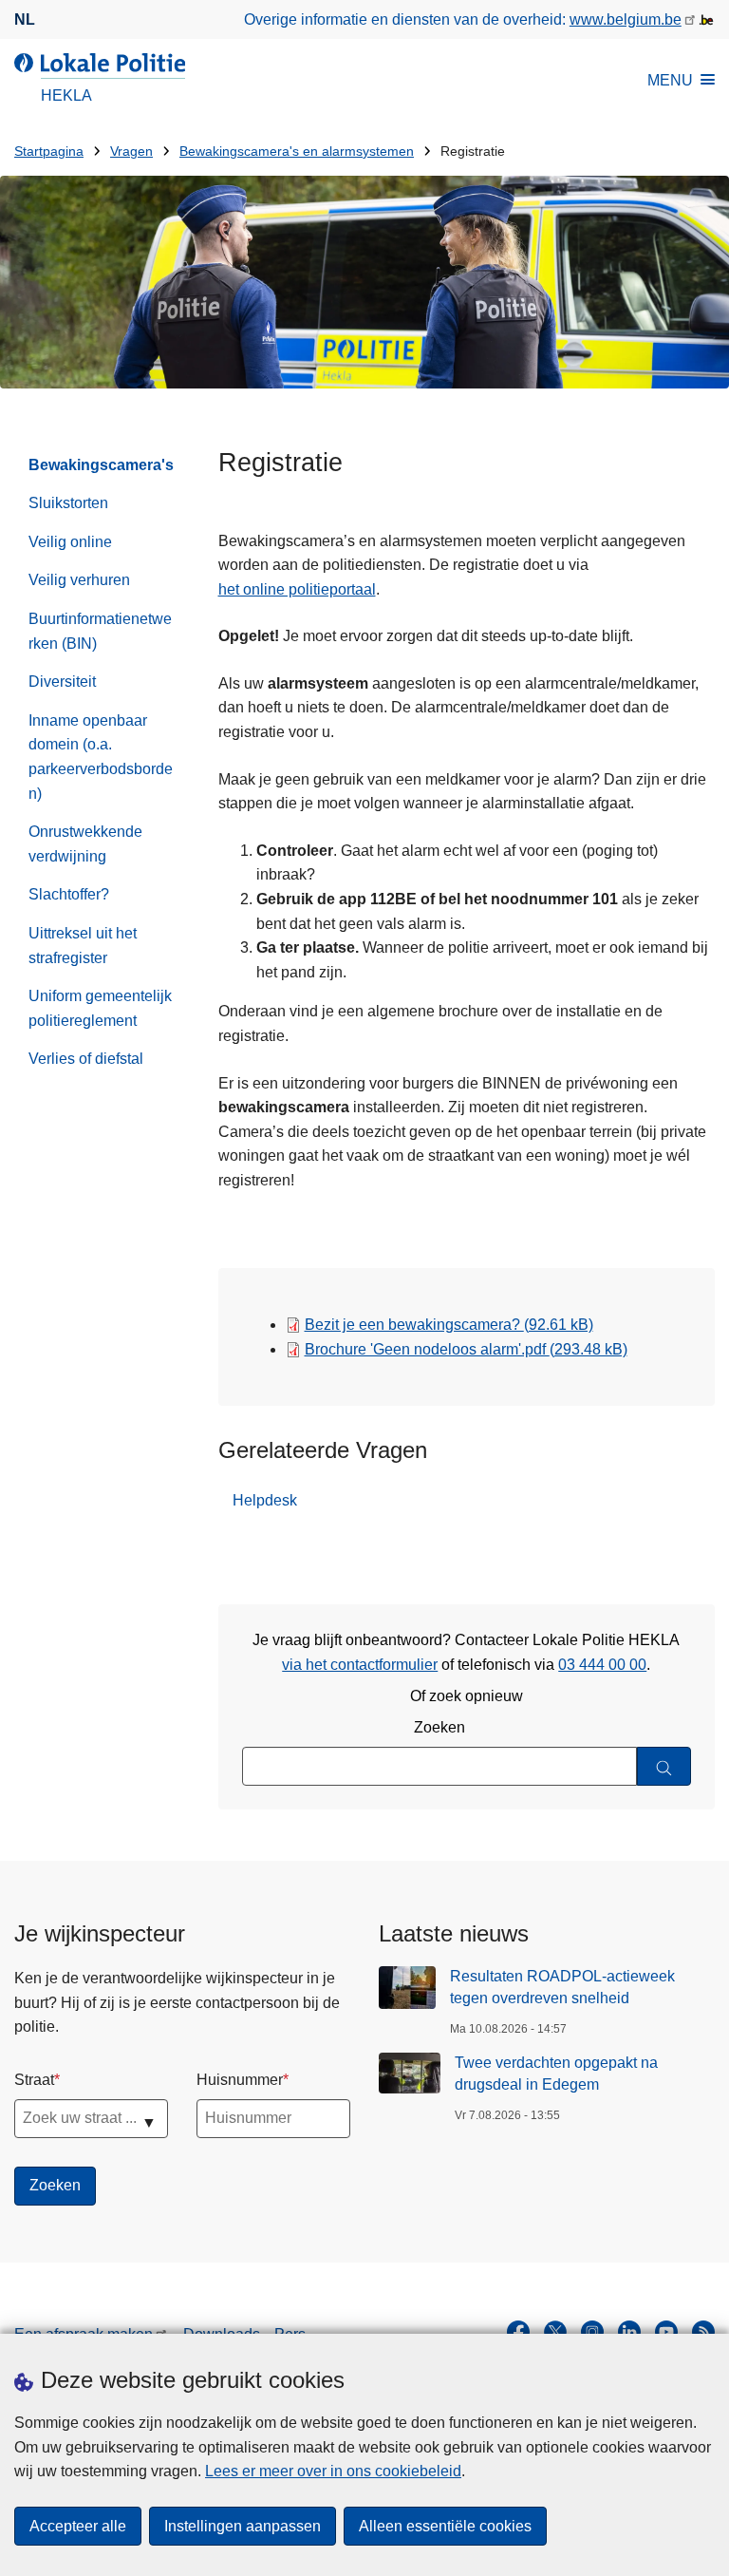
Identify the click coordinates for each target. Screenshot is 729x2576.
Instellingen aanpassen (243, 2526)
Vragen (131, 152)
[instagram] (592, 2332)
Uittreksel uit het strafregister (83, 946)
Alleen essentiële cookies (445, 2526)
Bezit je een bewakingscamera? (449, 1325)
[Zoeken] (664, 1766)
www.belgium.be (626, 19)
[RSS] (703, 2332)
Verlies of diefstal (86, 1059)
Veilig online (70, 542)
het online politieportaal (297, 589)
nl (25, 19)
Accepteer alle (78, 2526)
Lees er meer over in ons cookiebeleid (333, 2471)
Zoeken (439, 1727)
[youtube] (666, 2332)
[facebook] (518, 2332)
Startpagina (49, 152)
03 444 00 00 (602, 1665)
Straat (34, 2080)
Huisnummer (240, 2080)
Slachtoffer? (69, 894)
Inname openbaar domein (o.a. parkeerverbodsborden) (101, 757)
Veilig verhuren (79, 580)
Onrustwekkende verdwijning (85, 844)
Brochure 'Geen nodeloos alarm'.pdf (466, 1349)
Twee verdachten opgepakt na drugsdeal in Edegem (556, 2073)
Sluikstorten (68, 503)
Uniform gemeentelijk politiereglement (100, 1008)
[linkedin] (629, 2332)
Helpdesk (265, 1500)
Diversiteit (62, 682)
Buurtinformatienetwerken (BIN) (100, 631)
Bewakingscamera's (101, 465)
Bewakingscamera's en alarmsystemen (297, 152)
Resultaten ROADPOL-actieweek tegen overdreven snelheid (562, 1987)
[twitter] (555, 2332)
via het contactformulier (360, 1665)
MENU (670, 80)
